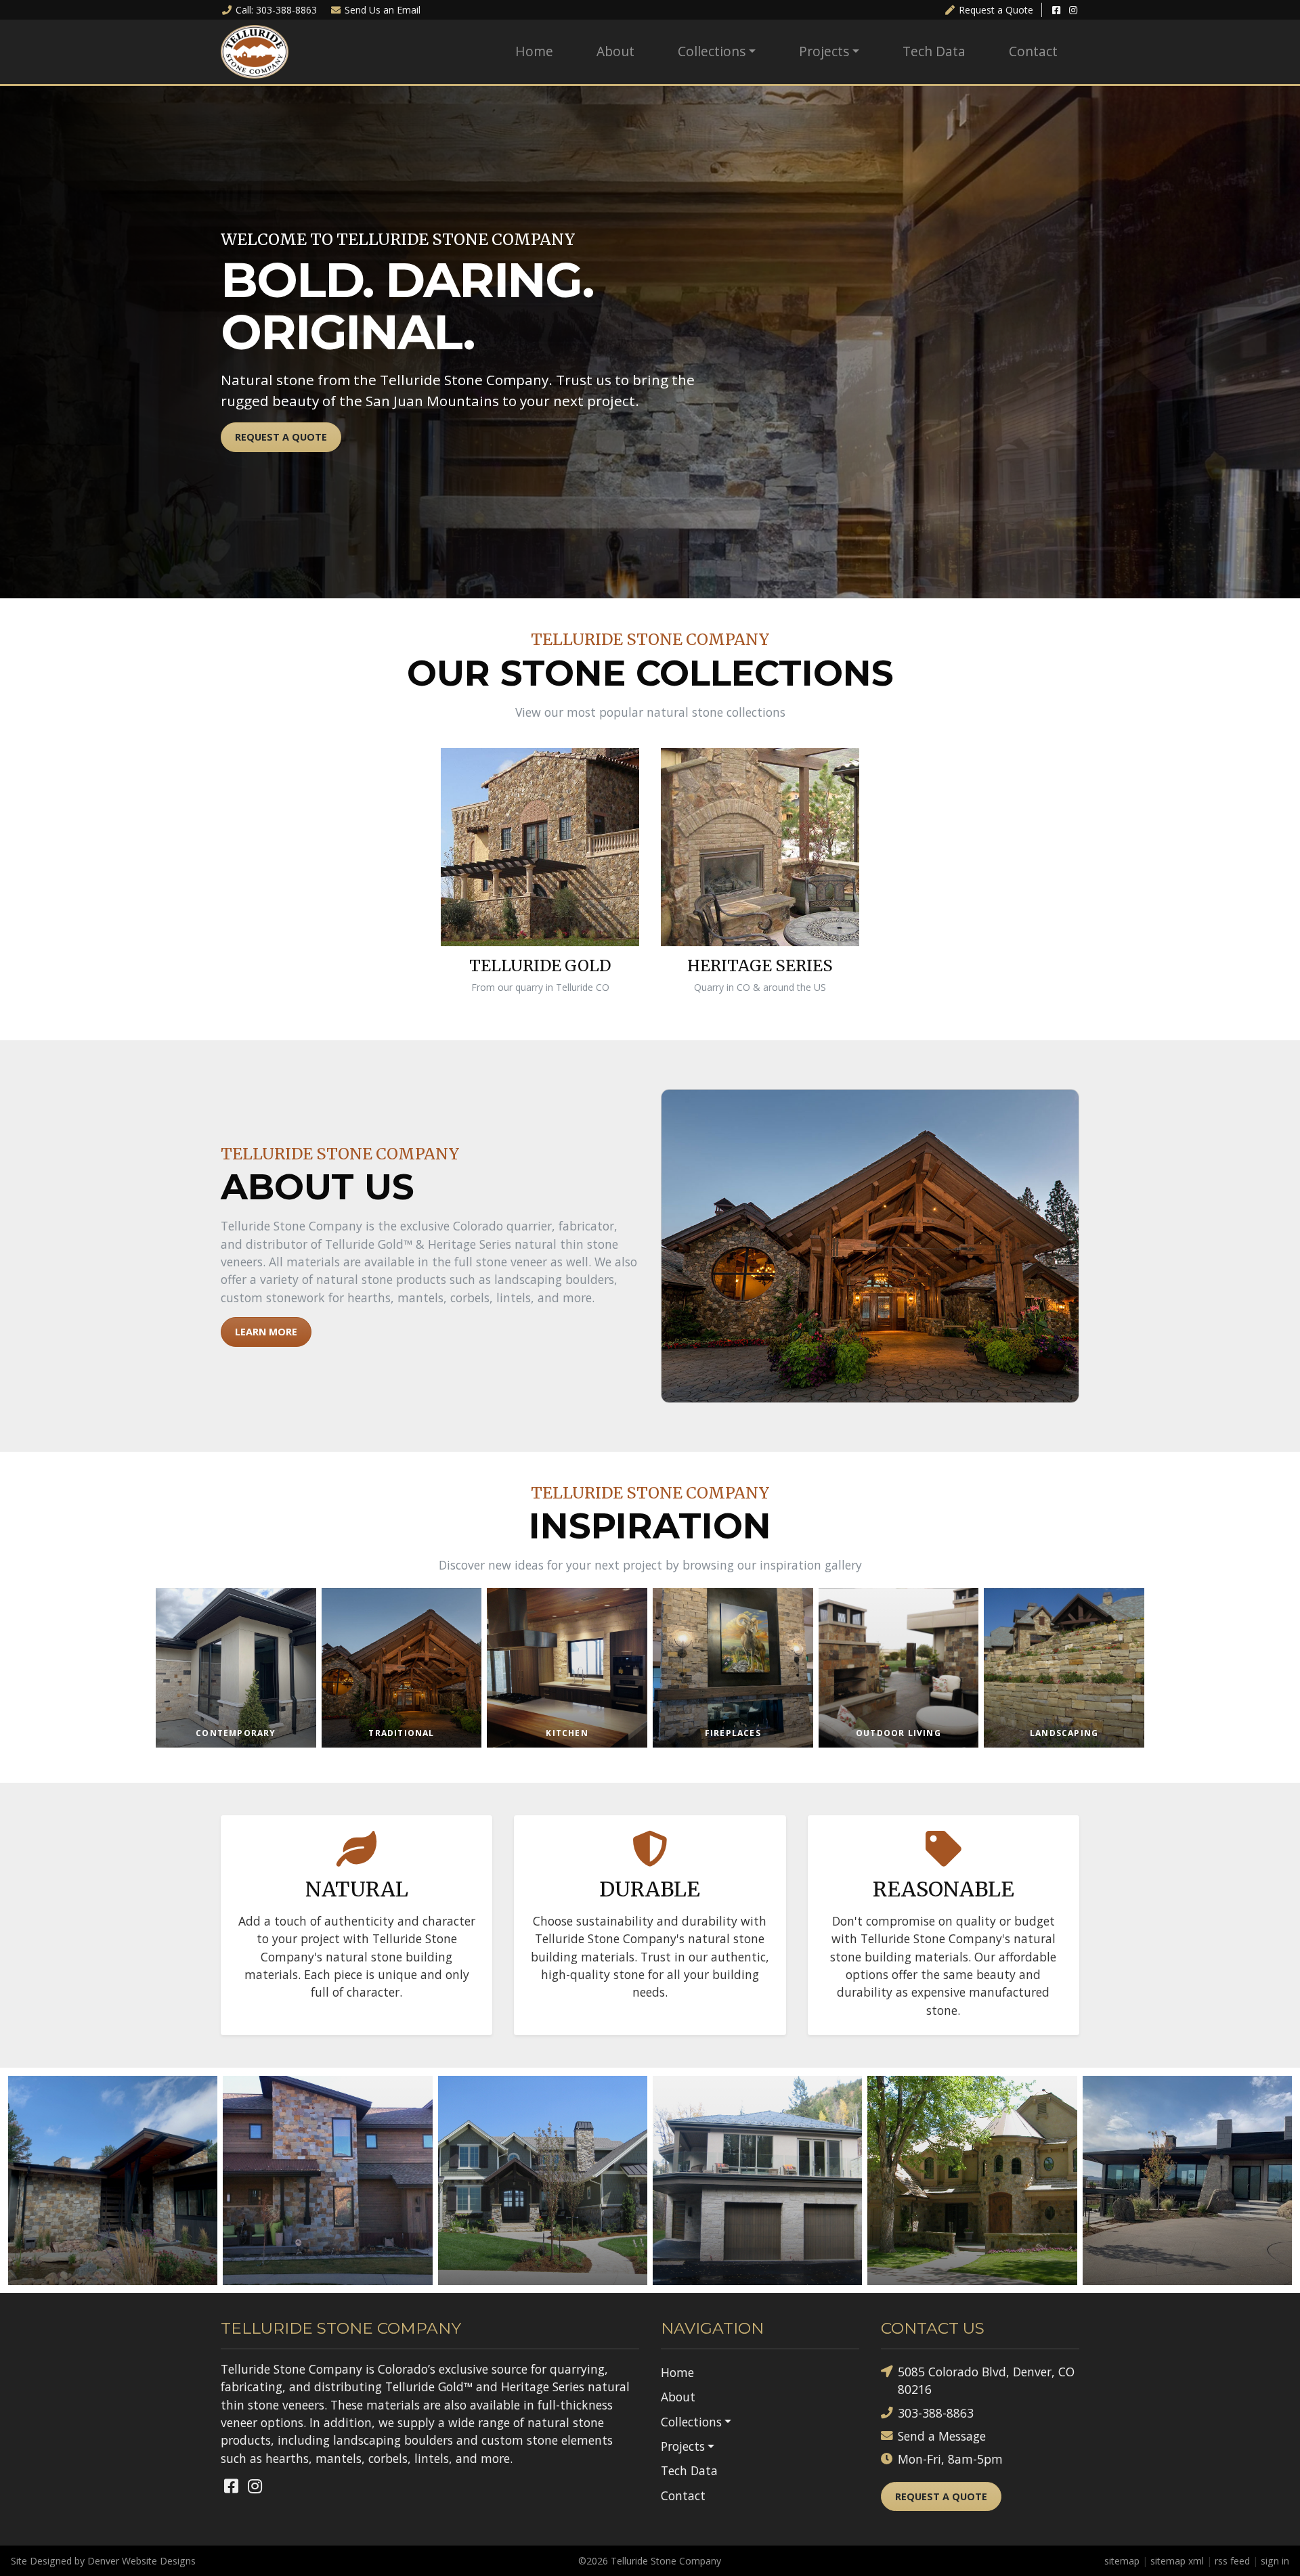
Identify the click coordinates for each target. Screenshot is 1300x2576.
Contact (1033, 51)
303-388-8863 (936, 2413)
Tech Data (934, 51)
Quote (996, 10)
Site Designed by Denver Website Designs (103, 2561)
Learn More (266, 1332)
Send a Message (942, 2436)
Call (276, 10)
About (615, 51)
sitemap (1122, 2561)
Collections (712, 51)
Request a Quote (281, 437)
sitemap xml (1177, 2561)
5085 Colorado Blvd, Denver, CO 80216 (986, 2380)
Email (383, 10)
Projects (824, 51)
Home (534, 51)
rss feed (1232, 2561)
